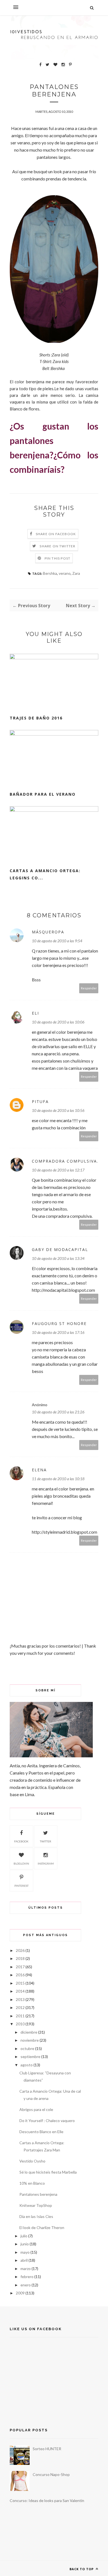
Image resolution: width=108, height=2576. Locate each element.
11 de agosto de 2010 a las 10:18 (58, 1479)
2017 (20, 1967)
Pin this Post (58, 558)
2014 (20, 1991)
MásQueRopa (48, 932)
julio (24, 2236)
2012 (20, 2007)
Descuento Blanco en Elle (41, 2132)
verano (65, 573)
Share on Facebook (56, 534)
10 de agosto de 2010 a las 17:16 (58, 1332)
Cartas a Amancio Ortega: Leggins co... (45, 874)
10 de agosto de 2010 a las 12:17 (58, 1170)
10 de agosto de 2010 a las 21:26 (58, 1412)
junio (25, 2244)
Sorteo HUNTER (47, 2449)
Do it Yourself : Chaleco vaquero (47, 2121)
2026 (20, 1950)
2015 (20, 1983)
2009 (20, 2293)
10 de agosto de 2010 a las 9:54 (57, 941)
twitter (46, 1841)
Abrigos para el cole (36, 2109)
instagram (46, 1863)
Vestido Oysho (32, 2161)
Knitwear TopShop (36, 2205)
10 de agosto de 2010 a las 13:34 (58, 1258)
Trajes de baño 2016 (36, 718)
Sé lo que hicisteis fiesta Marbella (48, 2172)
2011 (20, 2016)
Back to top (82, 2569)
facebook (21, 1841)
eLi (35, 1013)
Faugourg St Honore (59, 1323)
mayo (25, 2252)
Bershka (50, 573)
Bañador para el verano (43, 794)
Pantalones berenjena (38, 2194)
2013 (20, 1999)
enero (26, 2285)
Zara (76, 573)
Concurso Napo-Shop (51, 2474)
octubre (27, 2048)
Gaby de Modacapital (60, 1249)
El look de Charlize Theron (42, 2227)
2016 (20, 1975)
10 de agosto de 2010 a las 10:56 (58, 1110)
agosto (27, 2065)
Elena (39, 1470)
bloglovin (21, 1863)
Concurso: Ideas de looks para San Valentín (47, 2500)
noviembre (30, 2040)
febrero (27, 2277)
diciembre (29, 2032)
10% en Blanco (32, 2183)
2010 (20, 2024)
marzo (26, 2269)
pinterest (21, 1886)
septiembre (30, 2057)
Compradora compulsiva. (65, 1161)
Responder (89, 988)
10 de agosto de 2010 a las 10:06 (58, 1022)
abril (24, 2260)
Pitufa (40, 1101)
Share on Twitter (57, 546)
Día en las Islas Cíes (36, 2216)
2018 (20, 1958)
